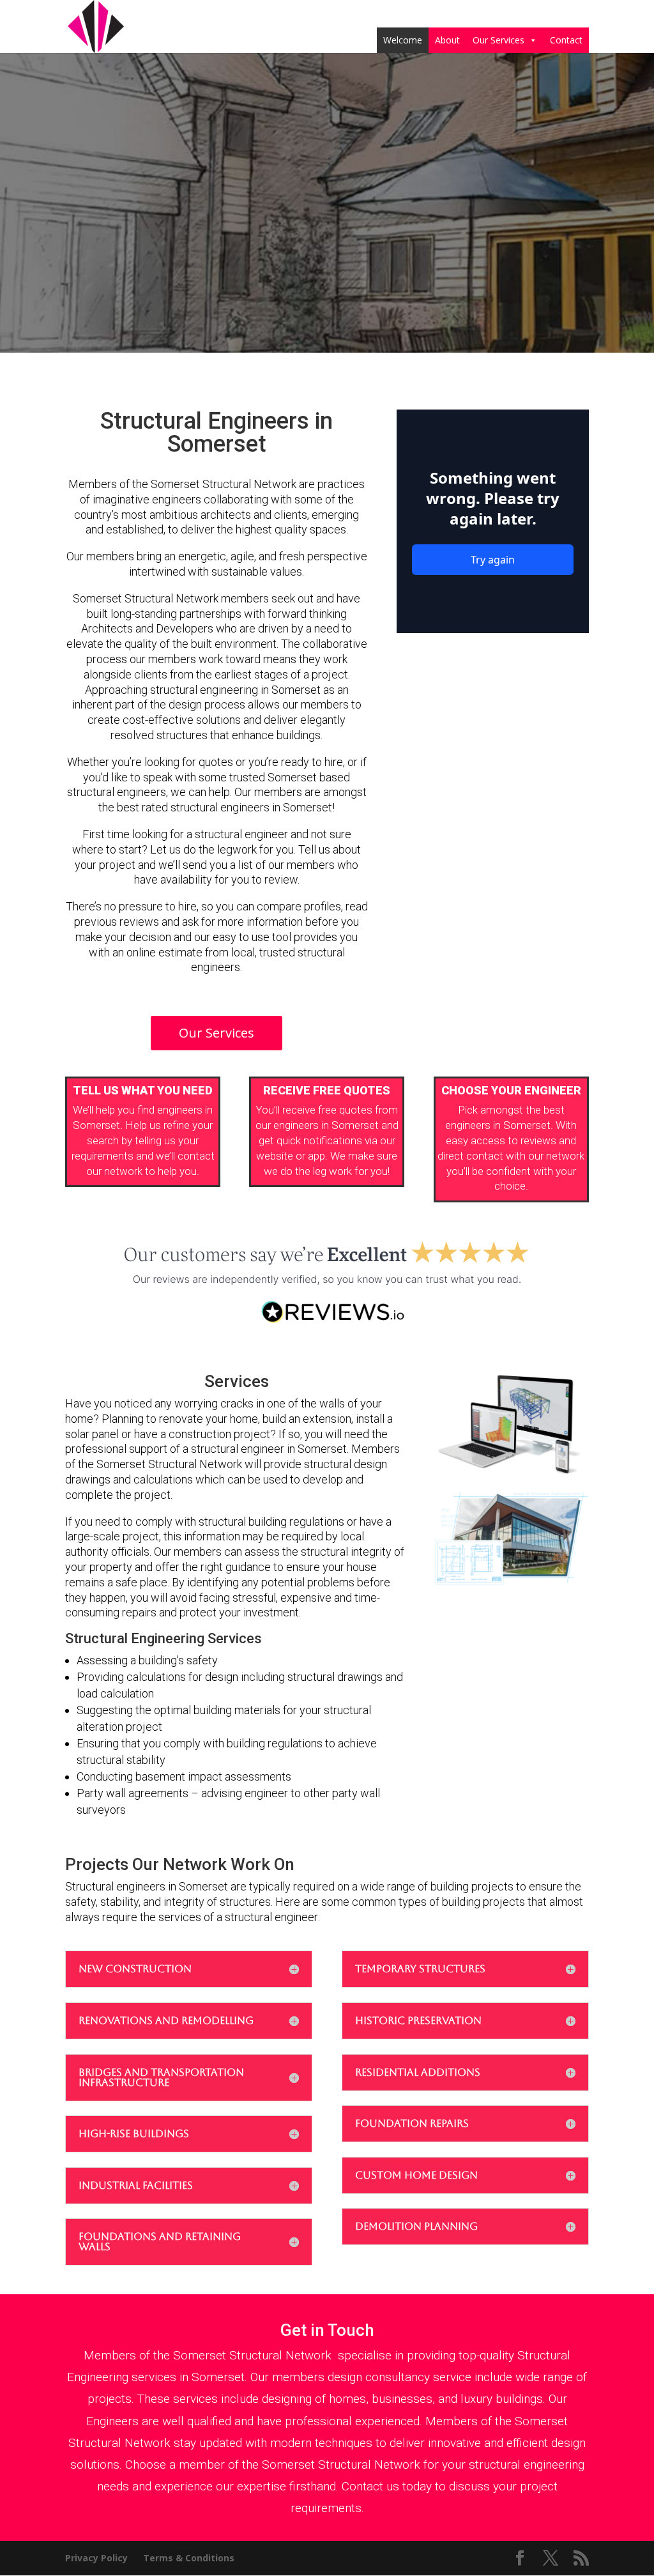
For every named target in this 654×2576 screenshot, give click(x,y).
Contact (566, 40)
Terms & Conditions (189, 2558)
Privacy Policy (96, 2558)
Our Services (498, 40)
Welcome (403, 40)
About (447, 40)
